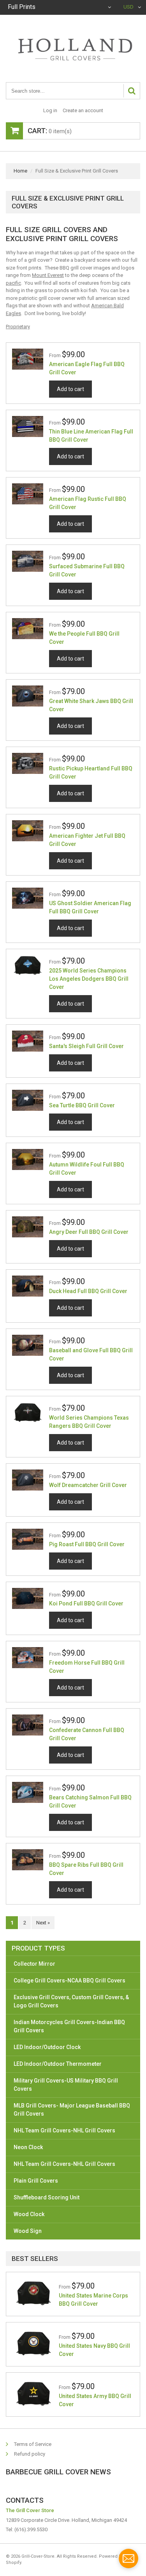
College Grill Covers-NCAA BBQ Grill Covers (69, 1980)
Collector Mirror (34, 1964)
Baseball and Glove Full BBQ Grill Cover (91, 1354)
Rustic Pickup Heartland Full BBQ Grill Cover (91, 773)
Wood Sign (28, 2231)
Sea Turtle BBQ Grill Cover (82, 1105)
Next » (43, 1923)
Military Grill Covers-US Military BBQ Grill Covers (66, 2085)
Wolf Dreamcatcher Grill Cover (88, 1485)
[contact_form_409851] (128, 2558)
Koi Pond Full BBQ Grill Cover (86, 1603)
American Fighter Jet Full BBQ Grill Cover (87, 840)
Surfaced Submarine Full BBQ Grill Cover (87, 570)
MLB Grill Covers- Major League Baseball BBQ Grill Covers (72, 2110)
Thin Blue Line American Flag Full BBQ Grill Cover (91, 436)
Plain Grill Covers (36, 2181)
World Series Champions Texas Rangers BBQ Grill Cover (89, 1422)
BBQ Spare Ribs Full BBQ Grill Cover (86, 1869)
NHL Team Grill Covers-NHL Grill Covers (64, 2130)
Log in (50, 110)
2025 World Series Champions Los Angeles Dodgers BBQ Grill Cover (89, 979)
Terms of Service (33, 2444)
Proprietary (18, 327)
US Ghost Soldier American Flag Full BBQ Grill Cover (90, 907)
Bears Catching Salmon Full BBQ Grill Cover (90, 1802)
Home (20, 171)
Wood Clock (29, 2214)
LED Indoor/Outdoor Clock (47, 2047)
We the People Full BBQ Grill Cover (84, 638)
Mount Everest (48, 275)
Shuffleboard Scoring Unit (47, 2197)
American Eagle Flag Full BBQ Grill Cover (87, 368)
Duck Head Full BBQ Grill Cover (88, 1291)
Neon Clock (28, 2147)
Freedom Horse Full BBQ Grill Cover (87, 1667)
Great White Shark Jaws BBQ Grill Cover (91, 705)
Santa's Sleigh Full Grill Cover (86, 1046)
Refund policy (30, 2454)
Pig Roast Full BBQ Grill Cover (87, 1544)
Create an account (83, 110)
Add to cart (70, 389)
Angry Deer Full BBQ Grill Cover (89, 1232)
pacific (13, 283)
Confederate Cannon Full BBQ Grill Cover (87, 1734)
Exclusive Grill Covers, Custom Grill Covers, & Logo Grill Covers (71, 2001)
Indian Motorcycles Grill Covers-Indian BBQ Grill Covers (69, 2026)
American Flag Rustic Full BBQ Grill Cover (88, 503)
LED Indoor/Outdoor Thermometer (58, 2064)
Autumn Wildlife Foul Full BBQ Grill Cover (87, 1169)
